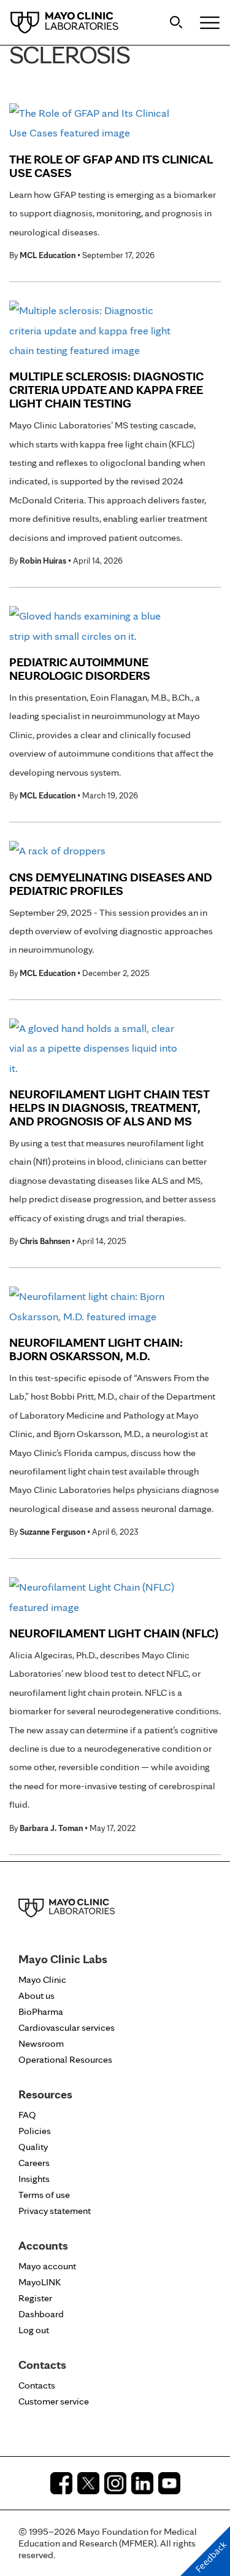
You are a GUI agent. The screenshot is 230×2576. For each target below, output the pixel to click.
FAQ (27, 2115)
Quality (33, 2147)
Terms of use (44, 2195)
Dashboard (41, 2314)
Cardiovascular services (67, 2027)
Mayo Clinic (42, 1979)
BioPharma (41, 2011)
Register (35, 2298)
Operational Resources (65, 2059)
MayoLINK (40, 2282)
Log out (34, 2330)
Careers (34, 2163)
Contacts (37, 2385)
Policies (35, 2131)
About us (36, 1995)
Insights (34, 2179)
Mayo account (47, 2266)
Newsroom (41, 2043)
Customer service (54, 2401)
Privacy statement (55, 2211)
